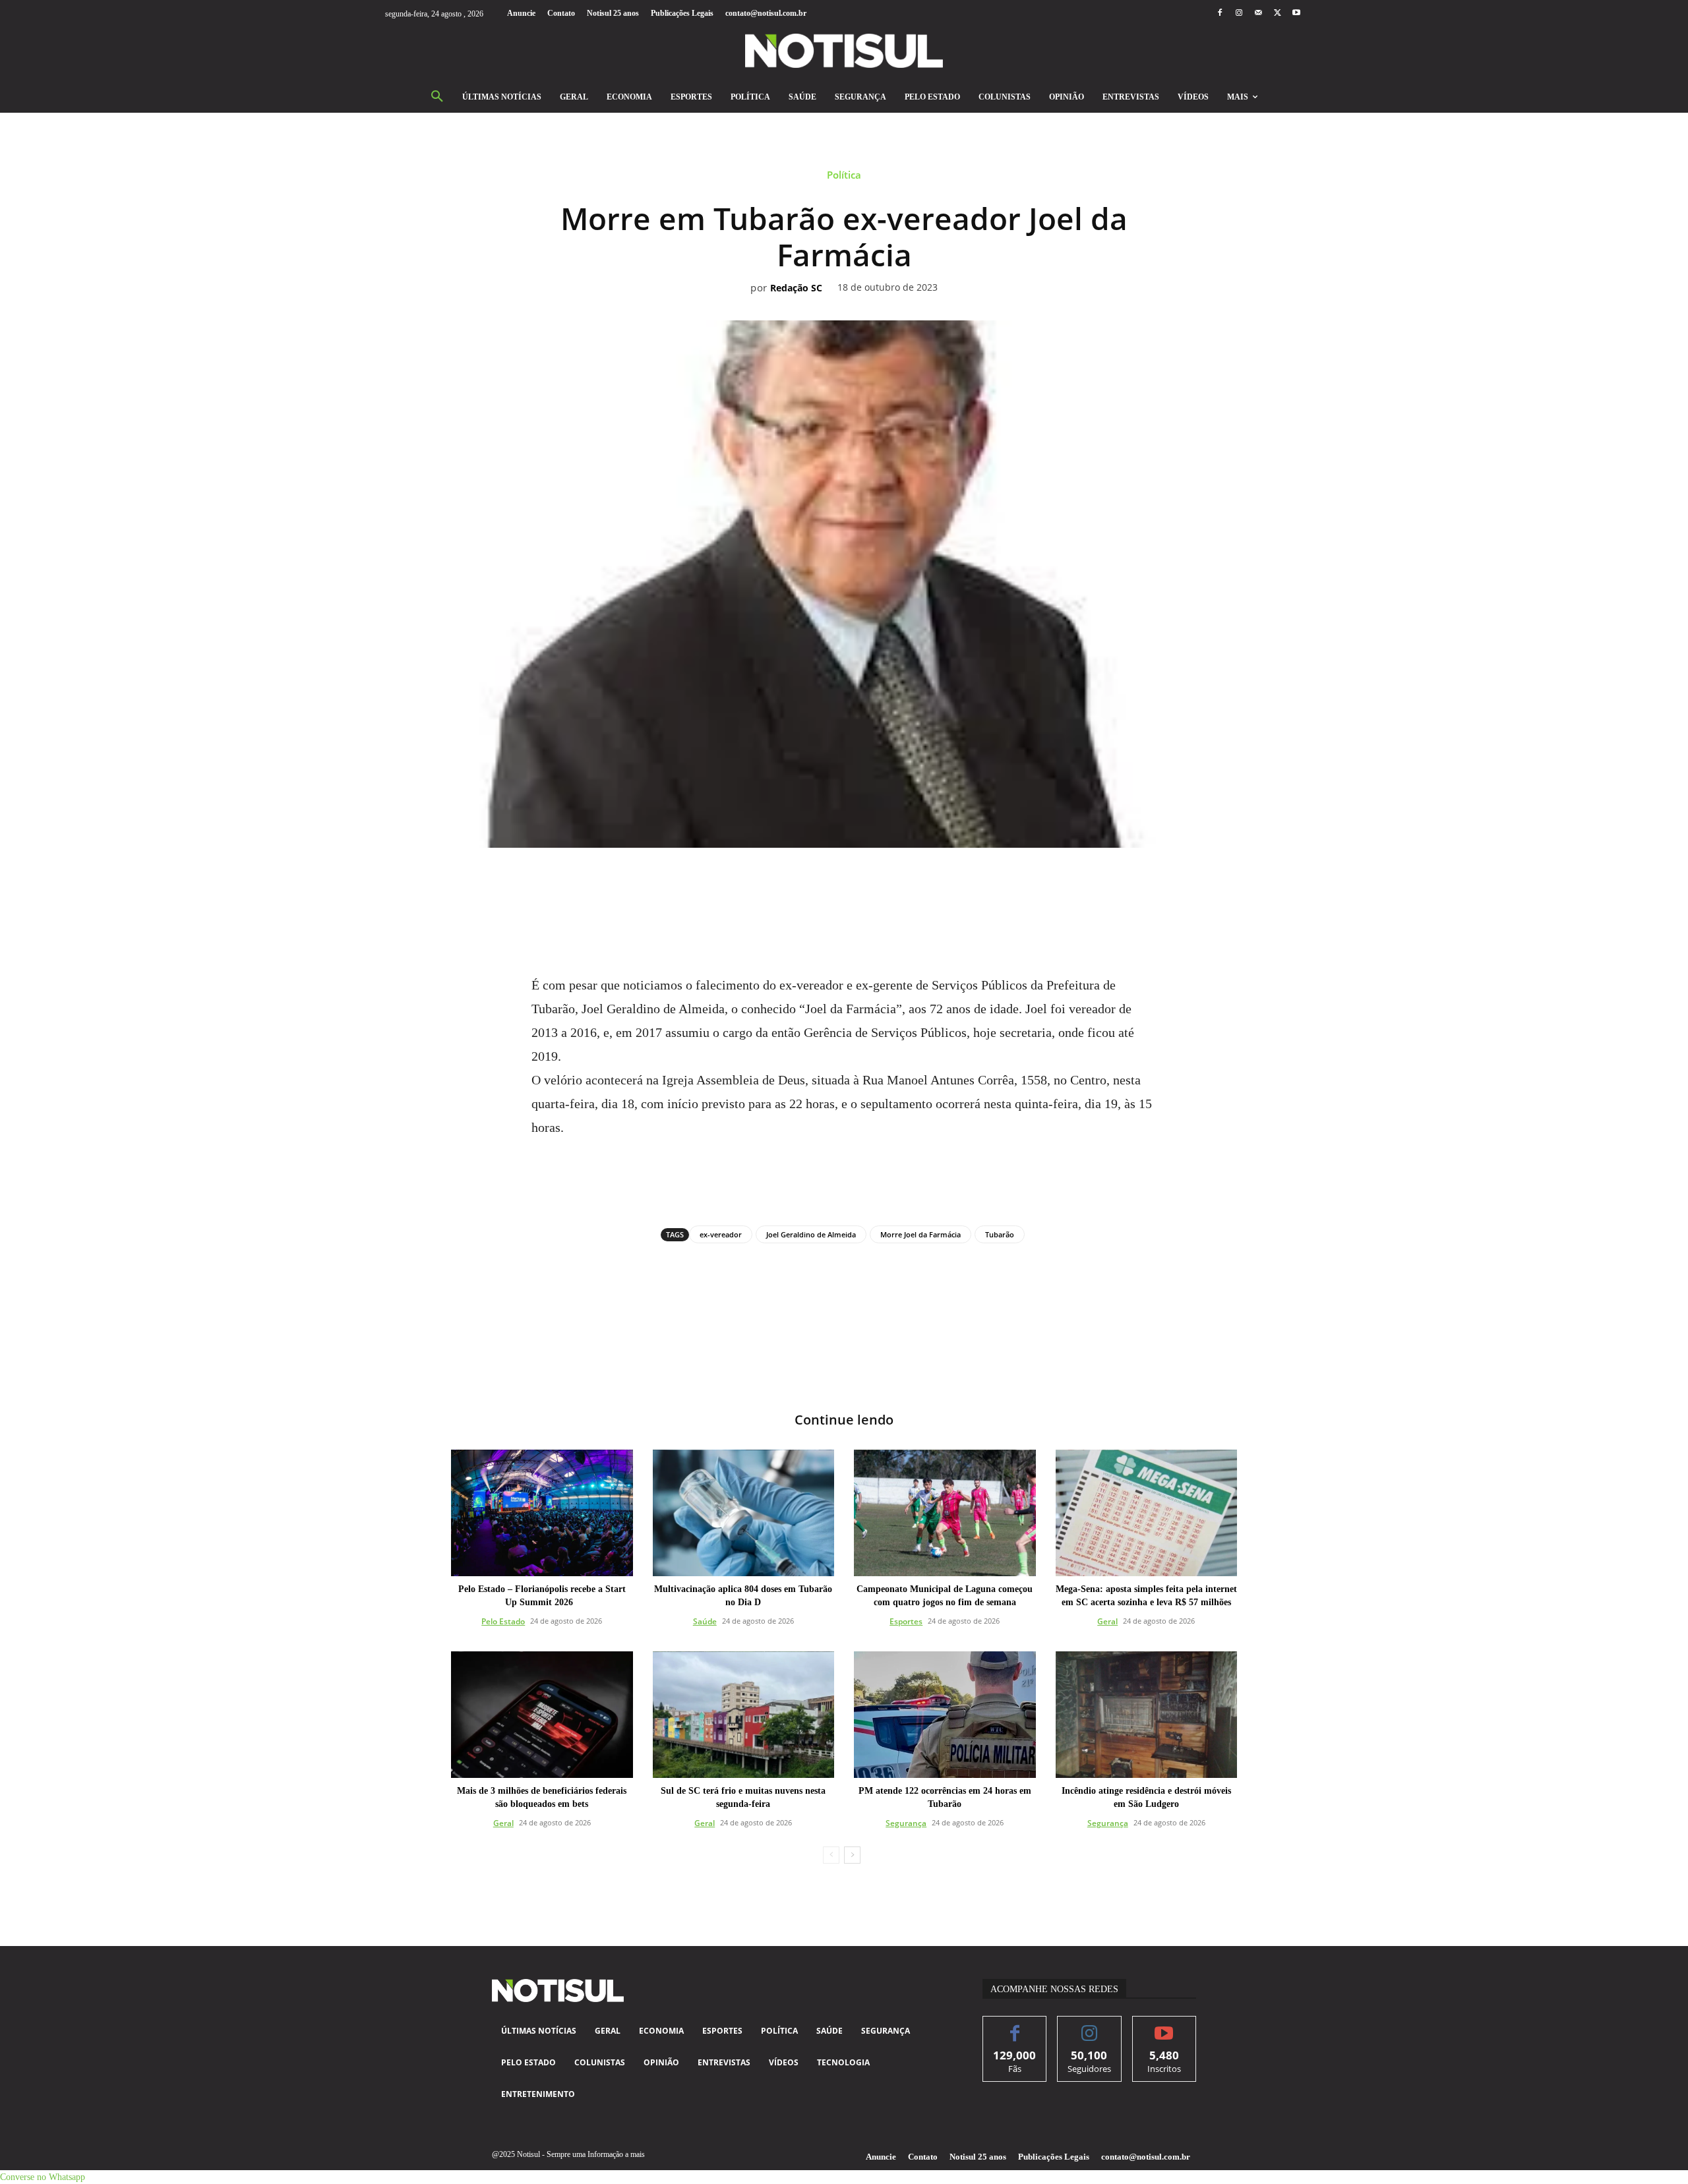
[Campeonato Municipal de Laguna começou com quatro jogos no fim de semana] (945, 1513)
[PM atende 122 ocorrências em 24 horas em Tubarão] (945, 1715)
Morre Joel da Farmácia (920, 1234)
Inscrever (1164, 2026)
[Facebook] (1220, 14)
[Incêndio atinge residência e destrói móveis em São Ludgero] (1147, 1715)
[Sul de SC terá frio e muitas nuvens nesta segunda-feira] (744, 1715)
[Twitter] (1278, 14)
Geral (1107, 1621)
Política (844, 175)
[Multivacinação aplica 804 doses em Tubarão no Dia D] (744, 1513)
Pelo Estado (503, 1621)
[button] (437, 97)
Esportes (906, 1621)
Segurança (906, 1823)
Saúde (705, 1621)
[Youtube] (1297, 14)
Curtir (1015, 2026)
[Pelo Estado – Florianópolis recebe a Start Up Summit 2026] (542, 1513)
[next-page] (852, 1855)
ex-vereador (721, 1234)
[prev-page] (831, 1855)
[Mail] (1258, 14)
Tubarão (1000, 1234)
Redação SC (796, 288)
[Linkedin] (859, 884)
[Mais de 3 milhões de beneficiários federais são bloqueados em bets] (542, 1715)
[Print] (920, 884)
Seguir (1090, 2026)
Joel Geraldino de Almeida (811, 1234)
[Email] (889, 884)
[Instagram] (1239, 14)
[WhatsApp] (829, 884)
